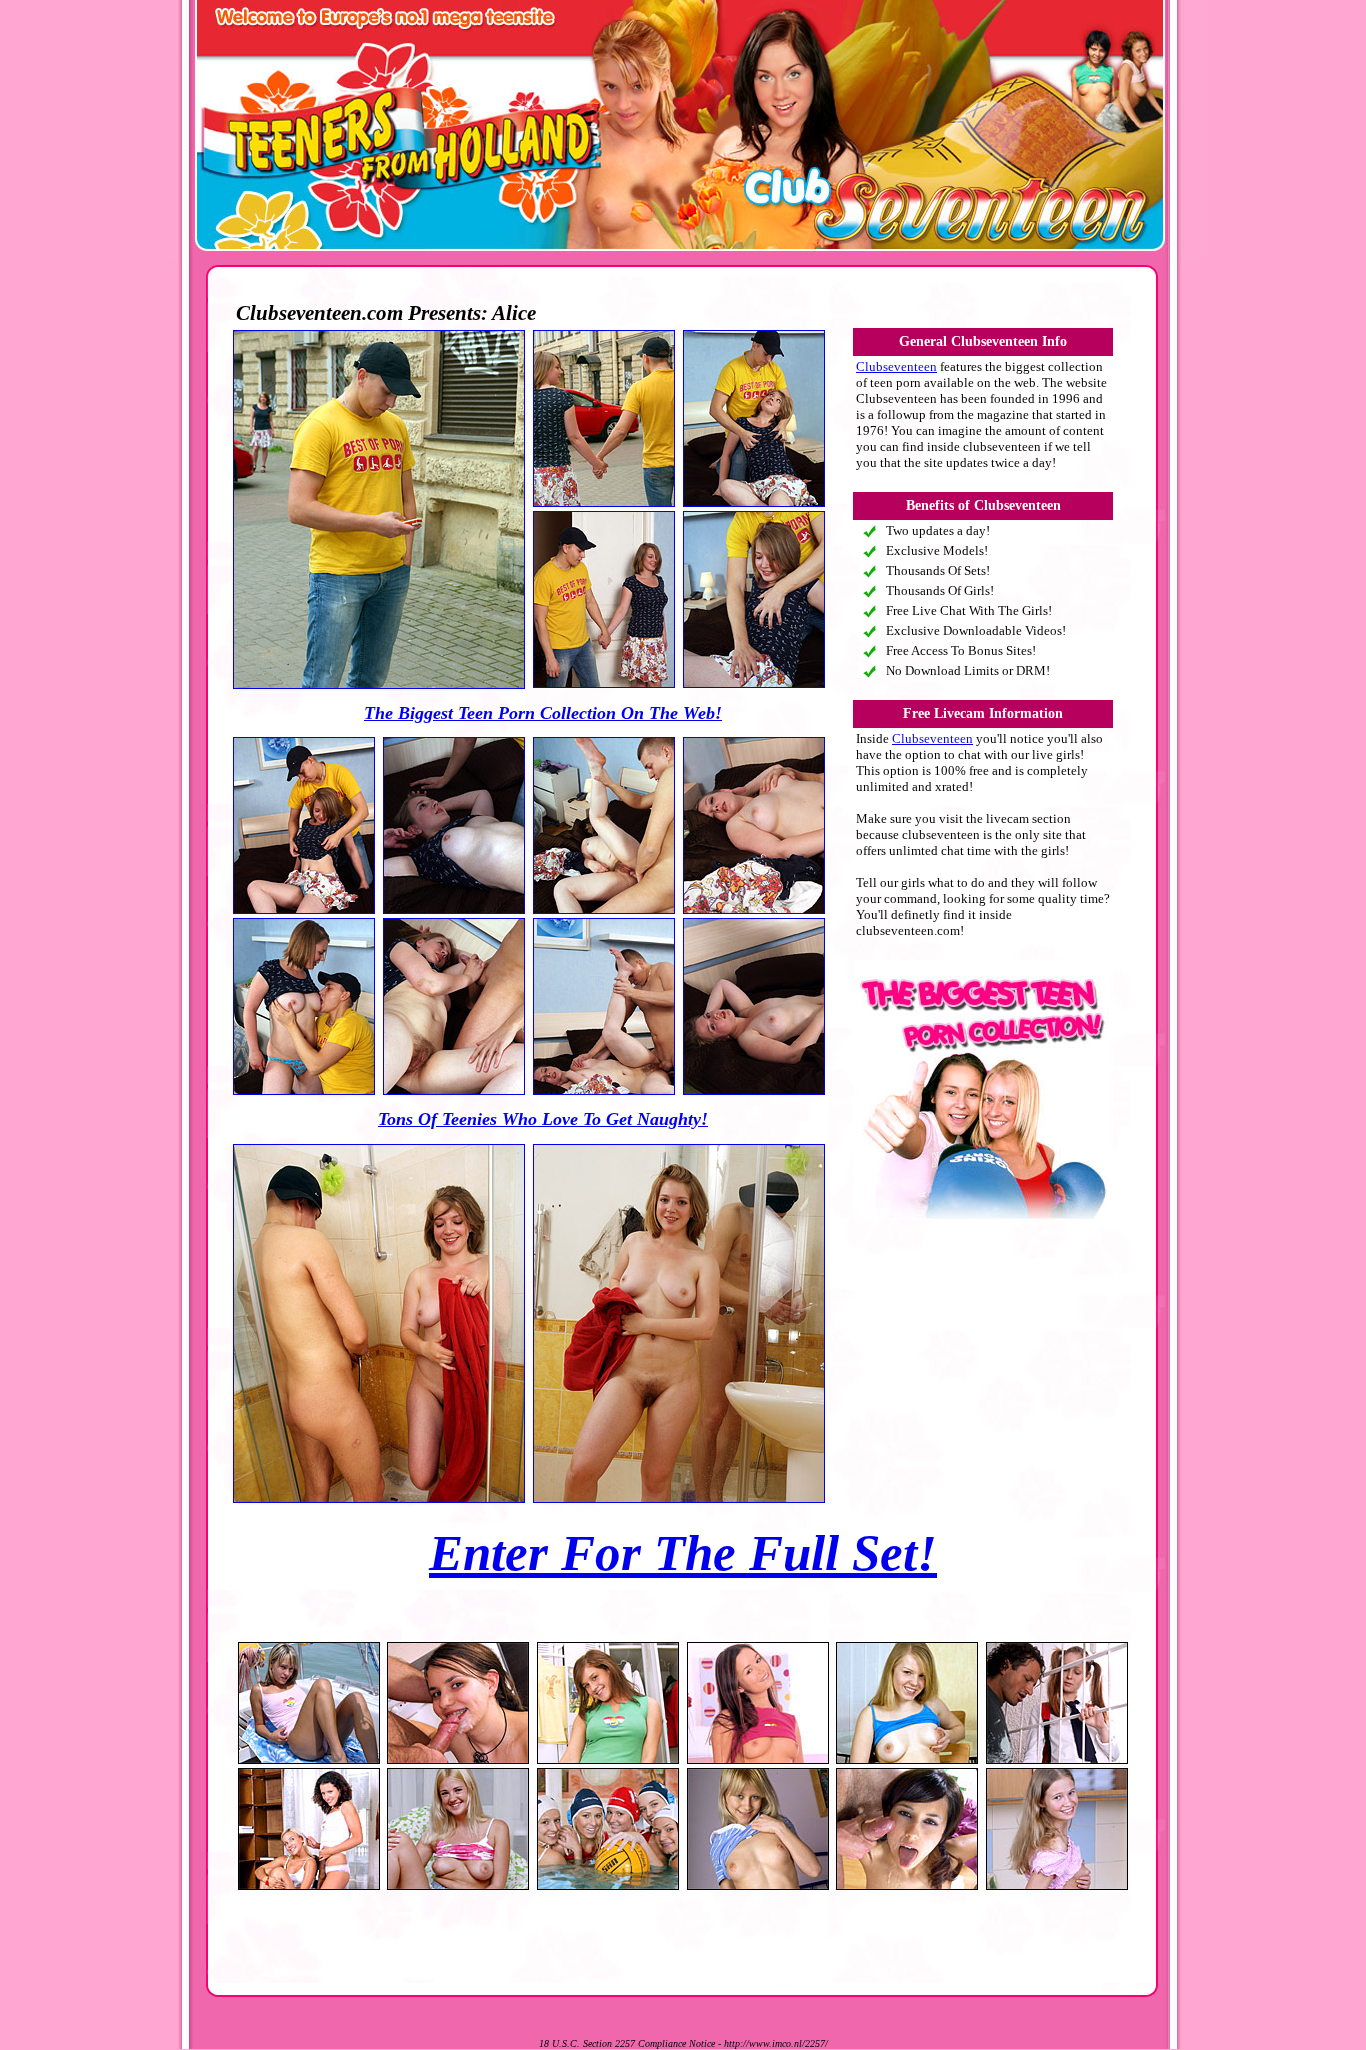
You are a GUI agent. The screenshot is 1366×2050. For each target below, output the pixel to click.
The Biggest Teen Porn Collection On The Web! (543, 713)
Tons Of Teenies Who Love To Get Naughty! (543, 1119)
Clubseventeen (896, 366)
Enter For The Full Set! (683, 1553)
